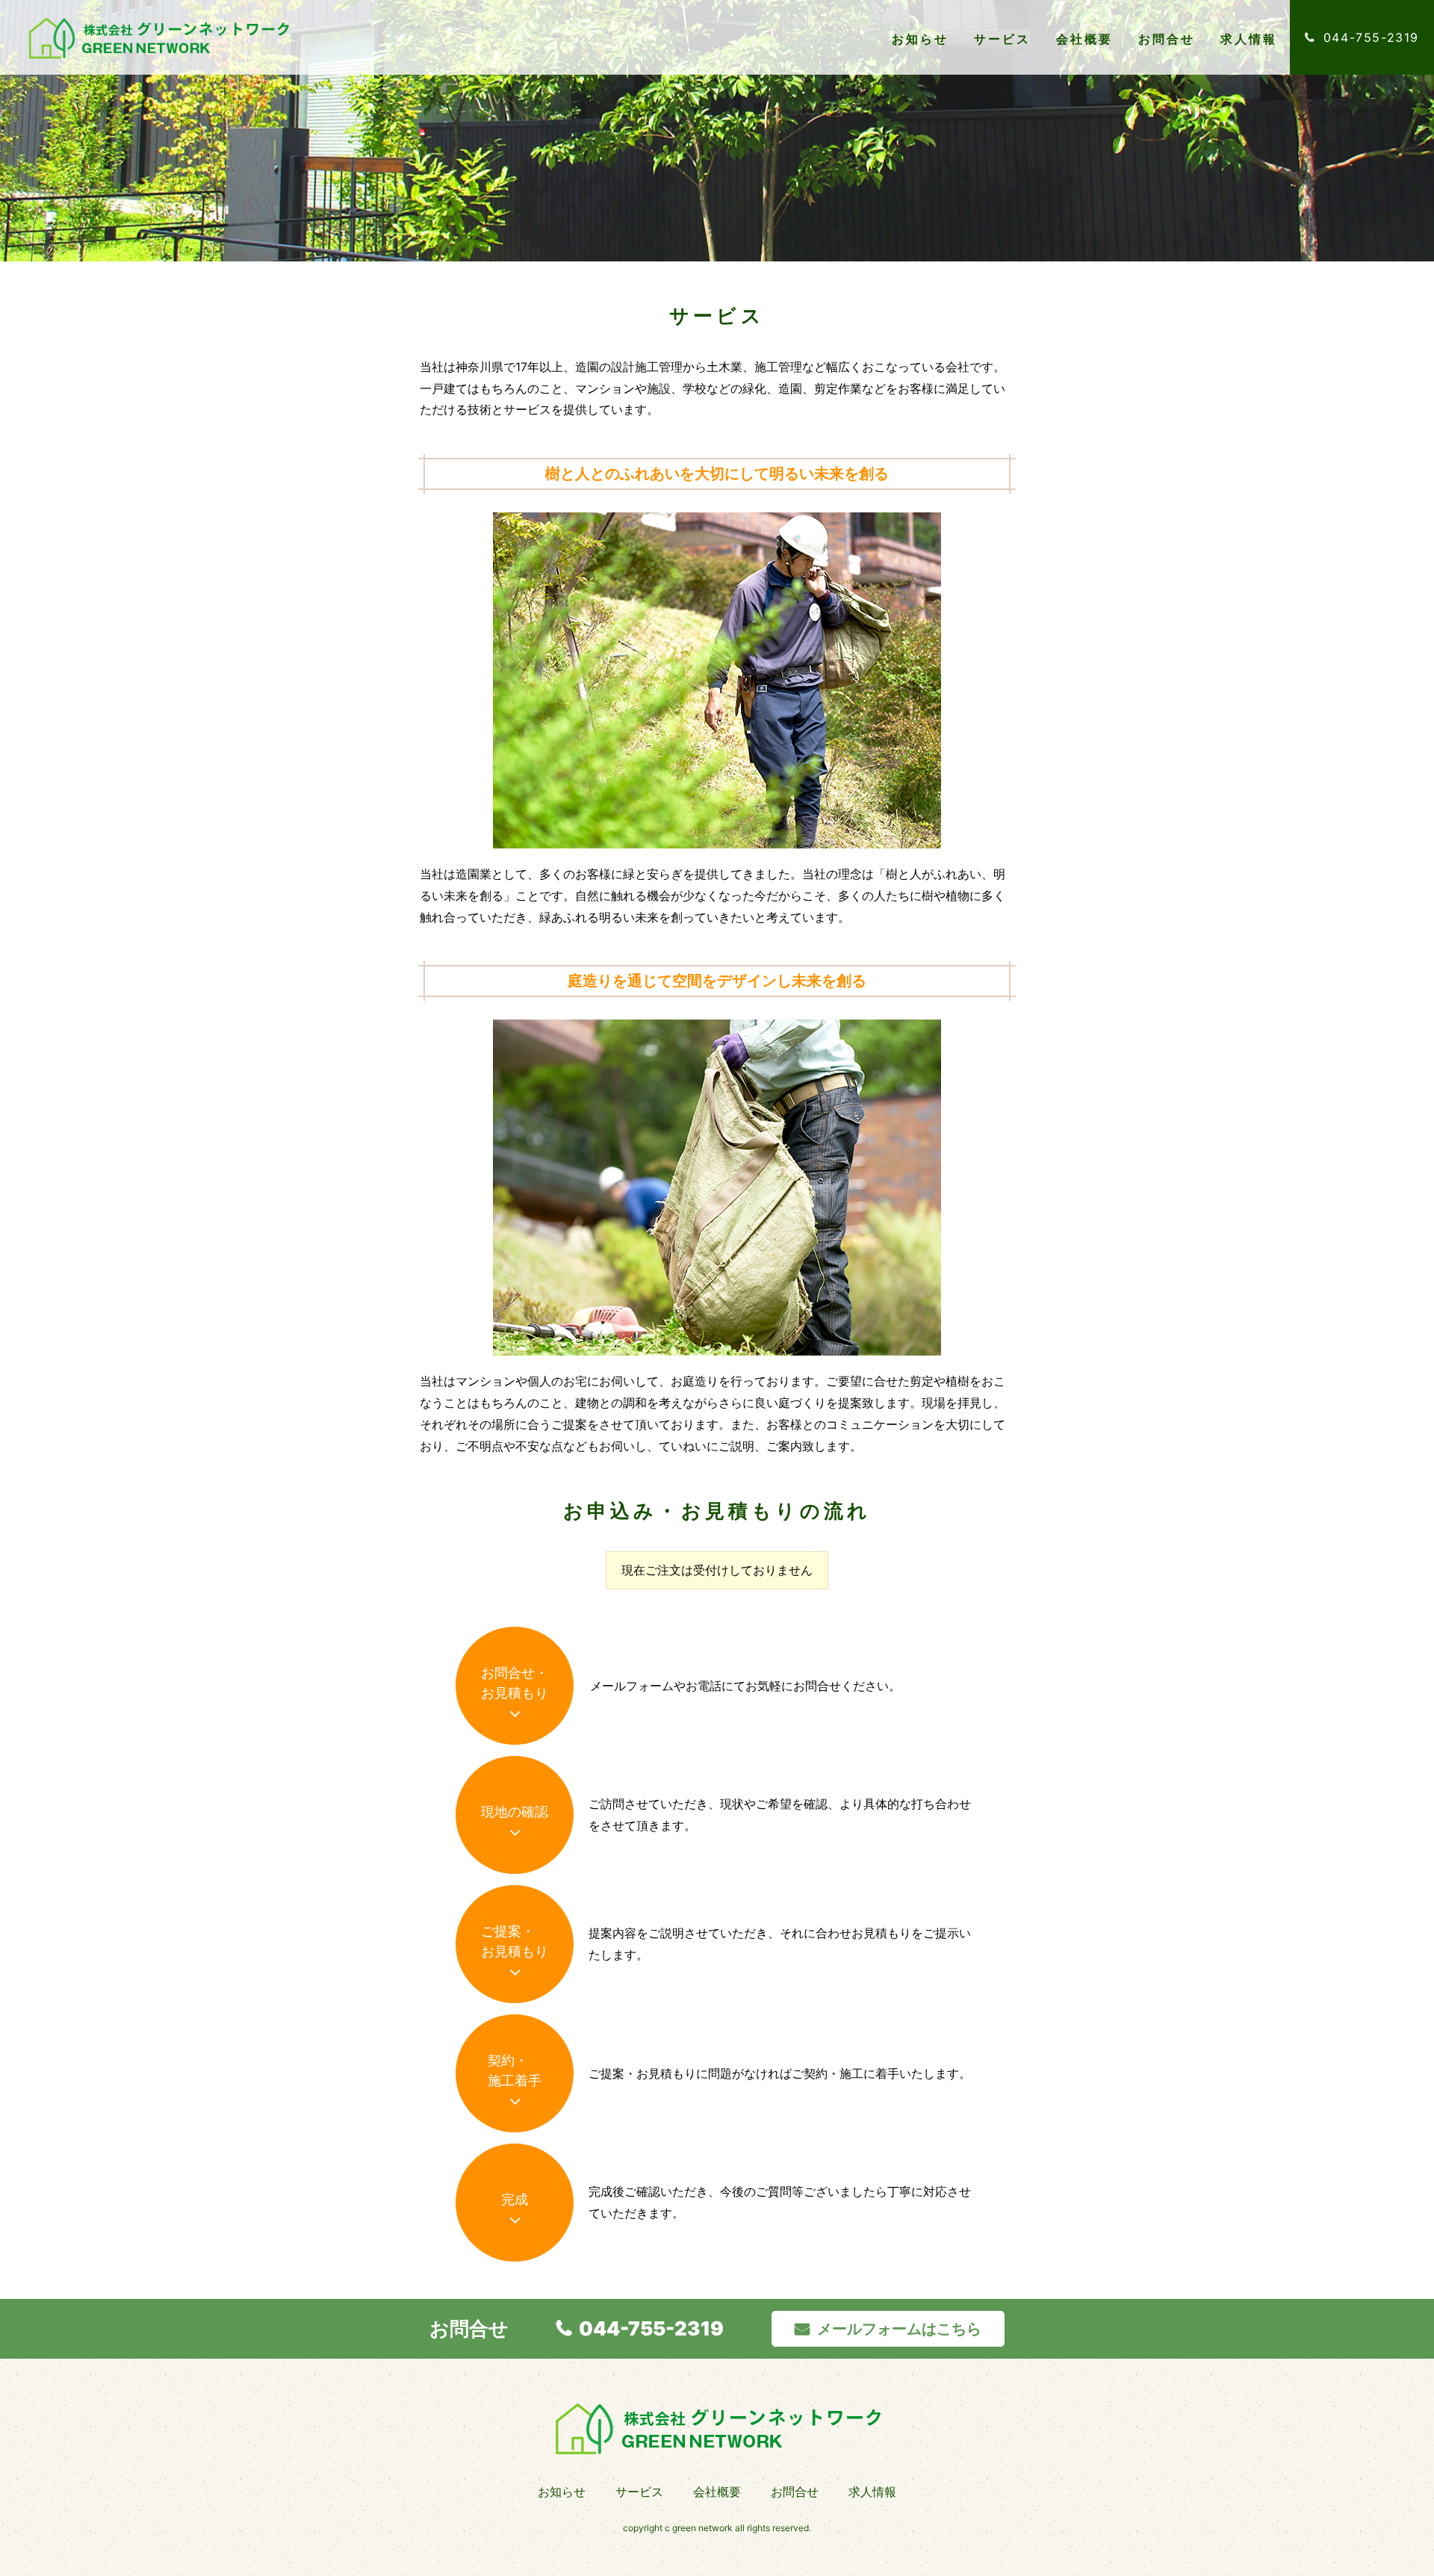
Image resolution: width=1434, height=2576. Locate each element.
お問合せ (1167, 39)
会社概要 (1085, 39)
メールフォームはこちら (899, 2329)
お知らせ (921, 39)
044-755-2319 (651, 2328)
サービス (1003, 39)
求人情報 (1249, 39)
